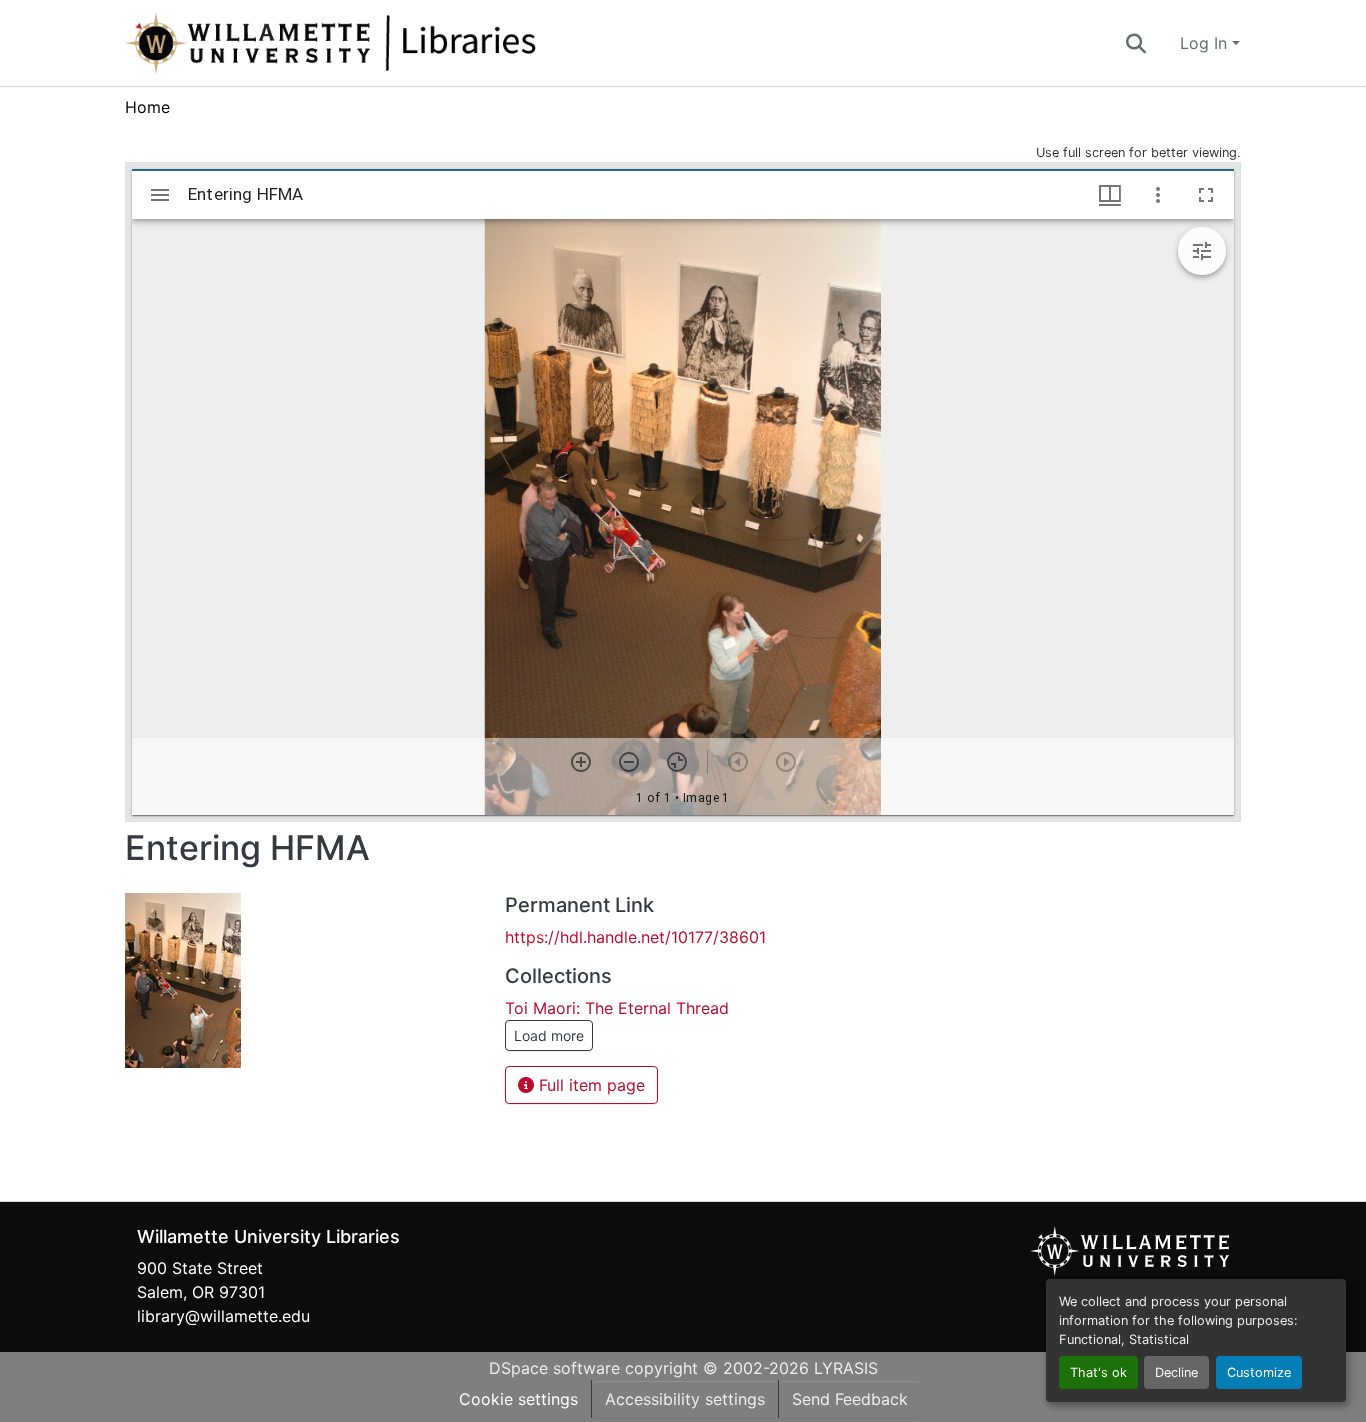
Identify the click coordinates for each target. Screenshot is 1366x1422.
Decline (1176, 1372)
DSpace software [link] (554, 1368)
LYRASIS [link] (846, 1368)
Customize (1259, 1372)
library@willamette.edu (223, 1316)
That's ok (1098, 1372)
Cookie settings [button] (518, 1399)
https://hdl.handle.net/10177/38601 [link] (635, 937)
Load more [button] (549, 1035)
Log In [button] (1206, 43)
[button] (397, 43)
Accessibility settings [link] (685, 1399)
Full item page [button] (589, 1085)
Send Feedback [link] (850, 1399)
